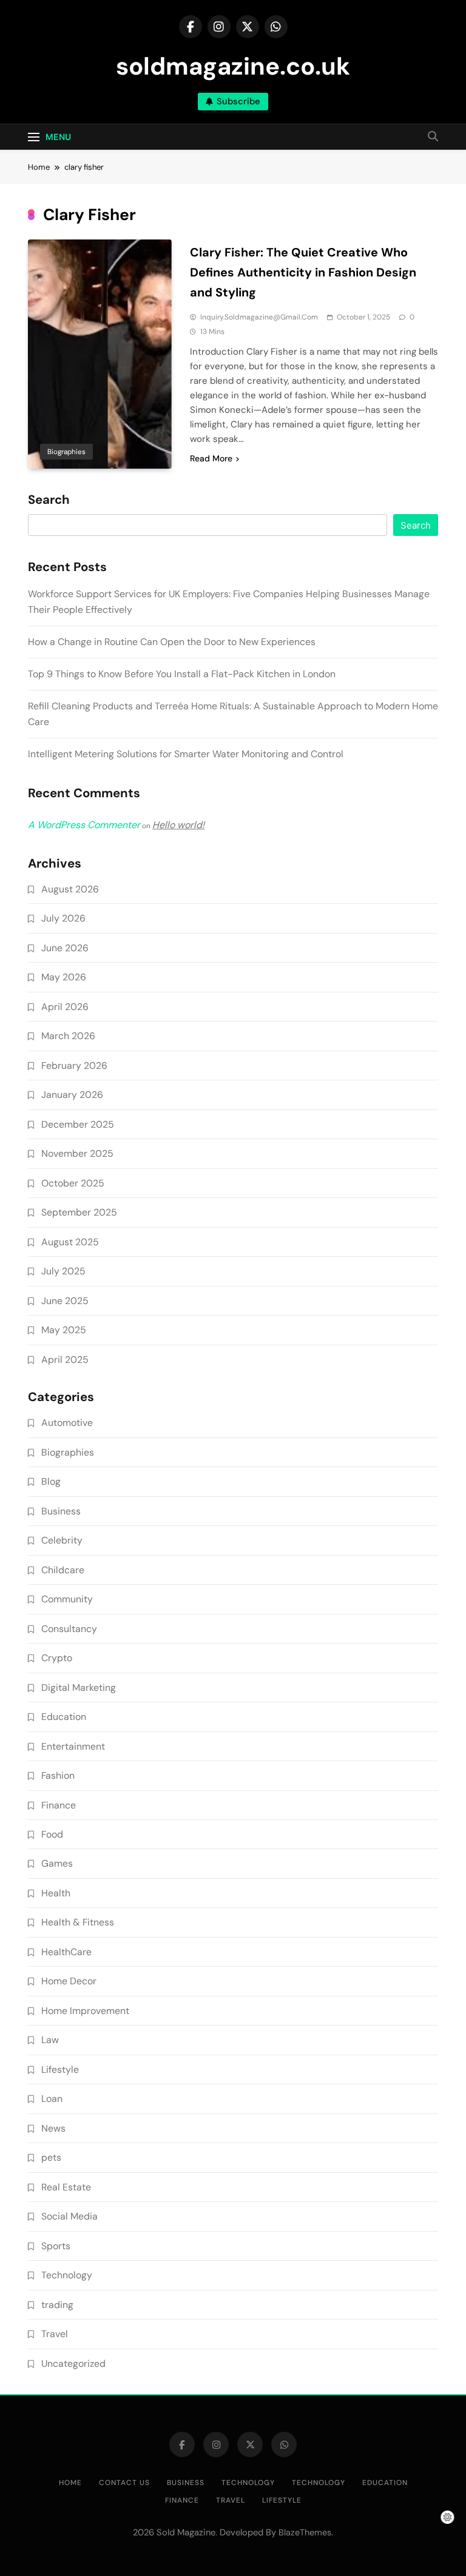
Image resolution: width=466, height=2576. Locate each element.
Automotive (67, 1423)
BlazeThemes (305, 2532)
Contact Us (124, 2483)
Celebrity (62, 1540)
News (53, 2128)
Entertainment (73, 1746)
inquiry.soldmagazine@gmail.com (259, 317)
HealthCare (66, 1952)
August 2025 (70, 1242)
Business (61, 1511)
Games (57, 1863)
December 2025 (78, 1124)
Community (67, 1599)
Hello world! (178, 825)
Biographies (66, 452)
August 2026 (70, 889)
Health (56, 1893)
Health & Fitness (78, 1922)
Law (50, 2040)
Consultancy (69, 1629)
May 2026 (64, 977)
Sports (56, 2246)
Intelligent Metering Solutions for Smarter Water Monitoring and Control (186, 754)
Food (52, 1834)
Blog (51, 1481)
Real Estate (66, 2187)
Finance (59, 1805)
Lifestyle (60, 2069)
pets (51, 2157)
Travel (55, 2334)
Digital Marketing (79, 1688)
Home (70, 2483)
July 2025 (63, 1271)
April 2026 (65, 1007)
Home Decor (69, 1981)
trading (57, 2305)
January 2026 (72, 1095)
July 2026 (63, 918)
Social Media (69, 2216)
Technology (67, 2275)
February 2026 (74, 1066)
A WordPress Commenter (84, 825)
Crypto (57, 1658)
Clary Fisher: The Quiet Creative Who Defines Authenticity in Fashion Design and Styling (303, 272)
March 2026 (68, 1036)
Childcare (63, 1570)
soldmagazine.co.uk (233, 66)
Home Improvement (85, 2011)
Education (64, 1717)
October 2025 (73, 1183)
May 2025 (64, 1330)
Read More (211, 458)
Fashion (58, 1775)
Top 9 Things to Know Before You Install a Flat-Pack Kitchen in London (182, 674)
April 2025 (65, 1360)
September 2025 (79, 1212)
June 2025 (65, 1301)
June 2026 (65, 948)
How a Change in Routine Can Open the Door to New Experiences (172, 642)
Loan (52, 2099)
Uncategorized (73, 2364)
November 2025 (77, 1153)
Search (49, 500)
